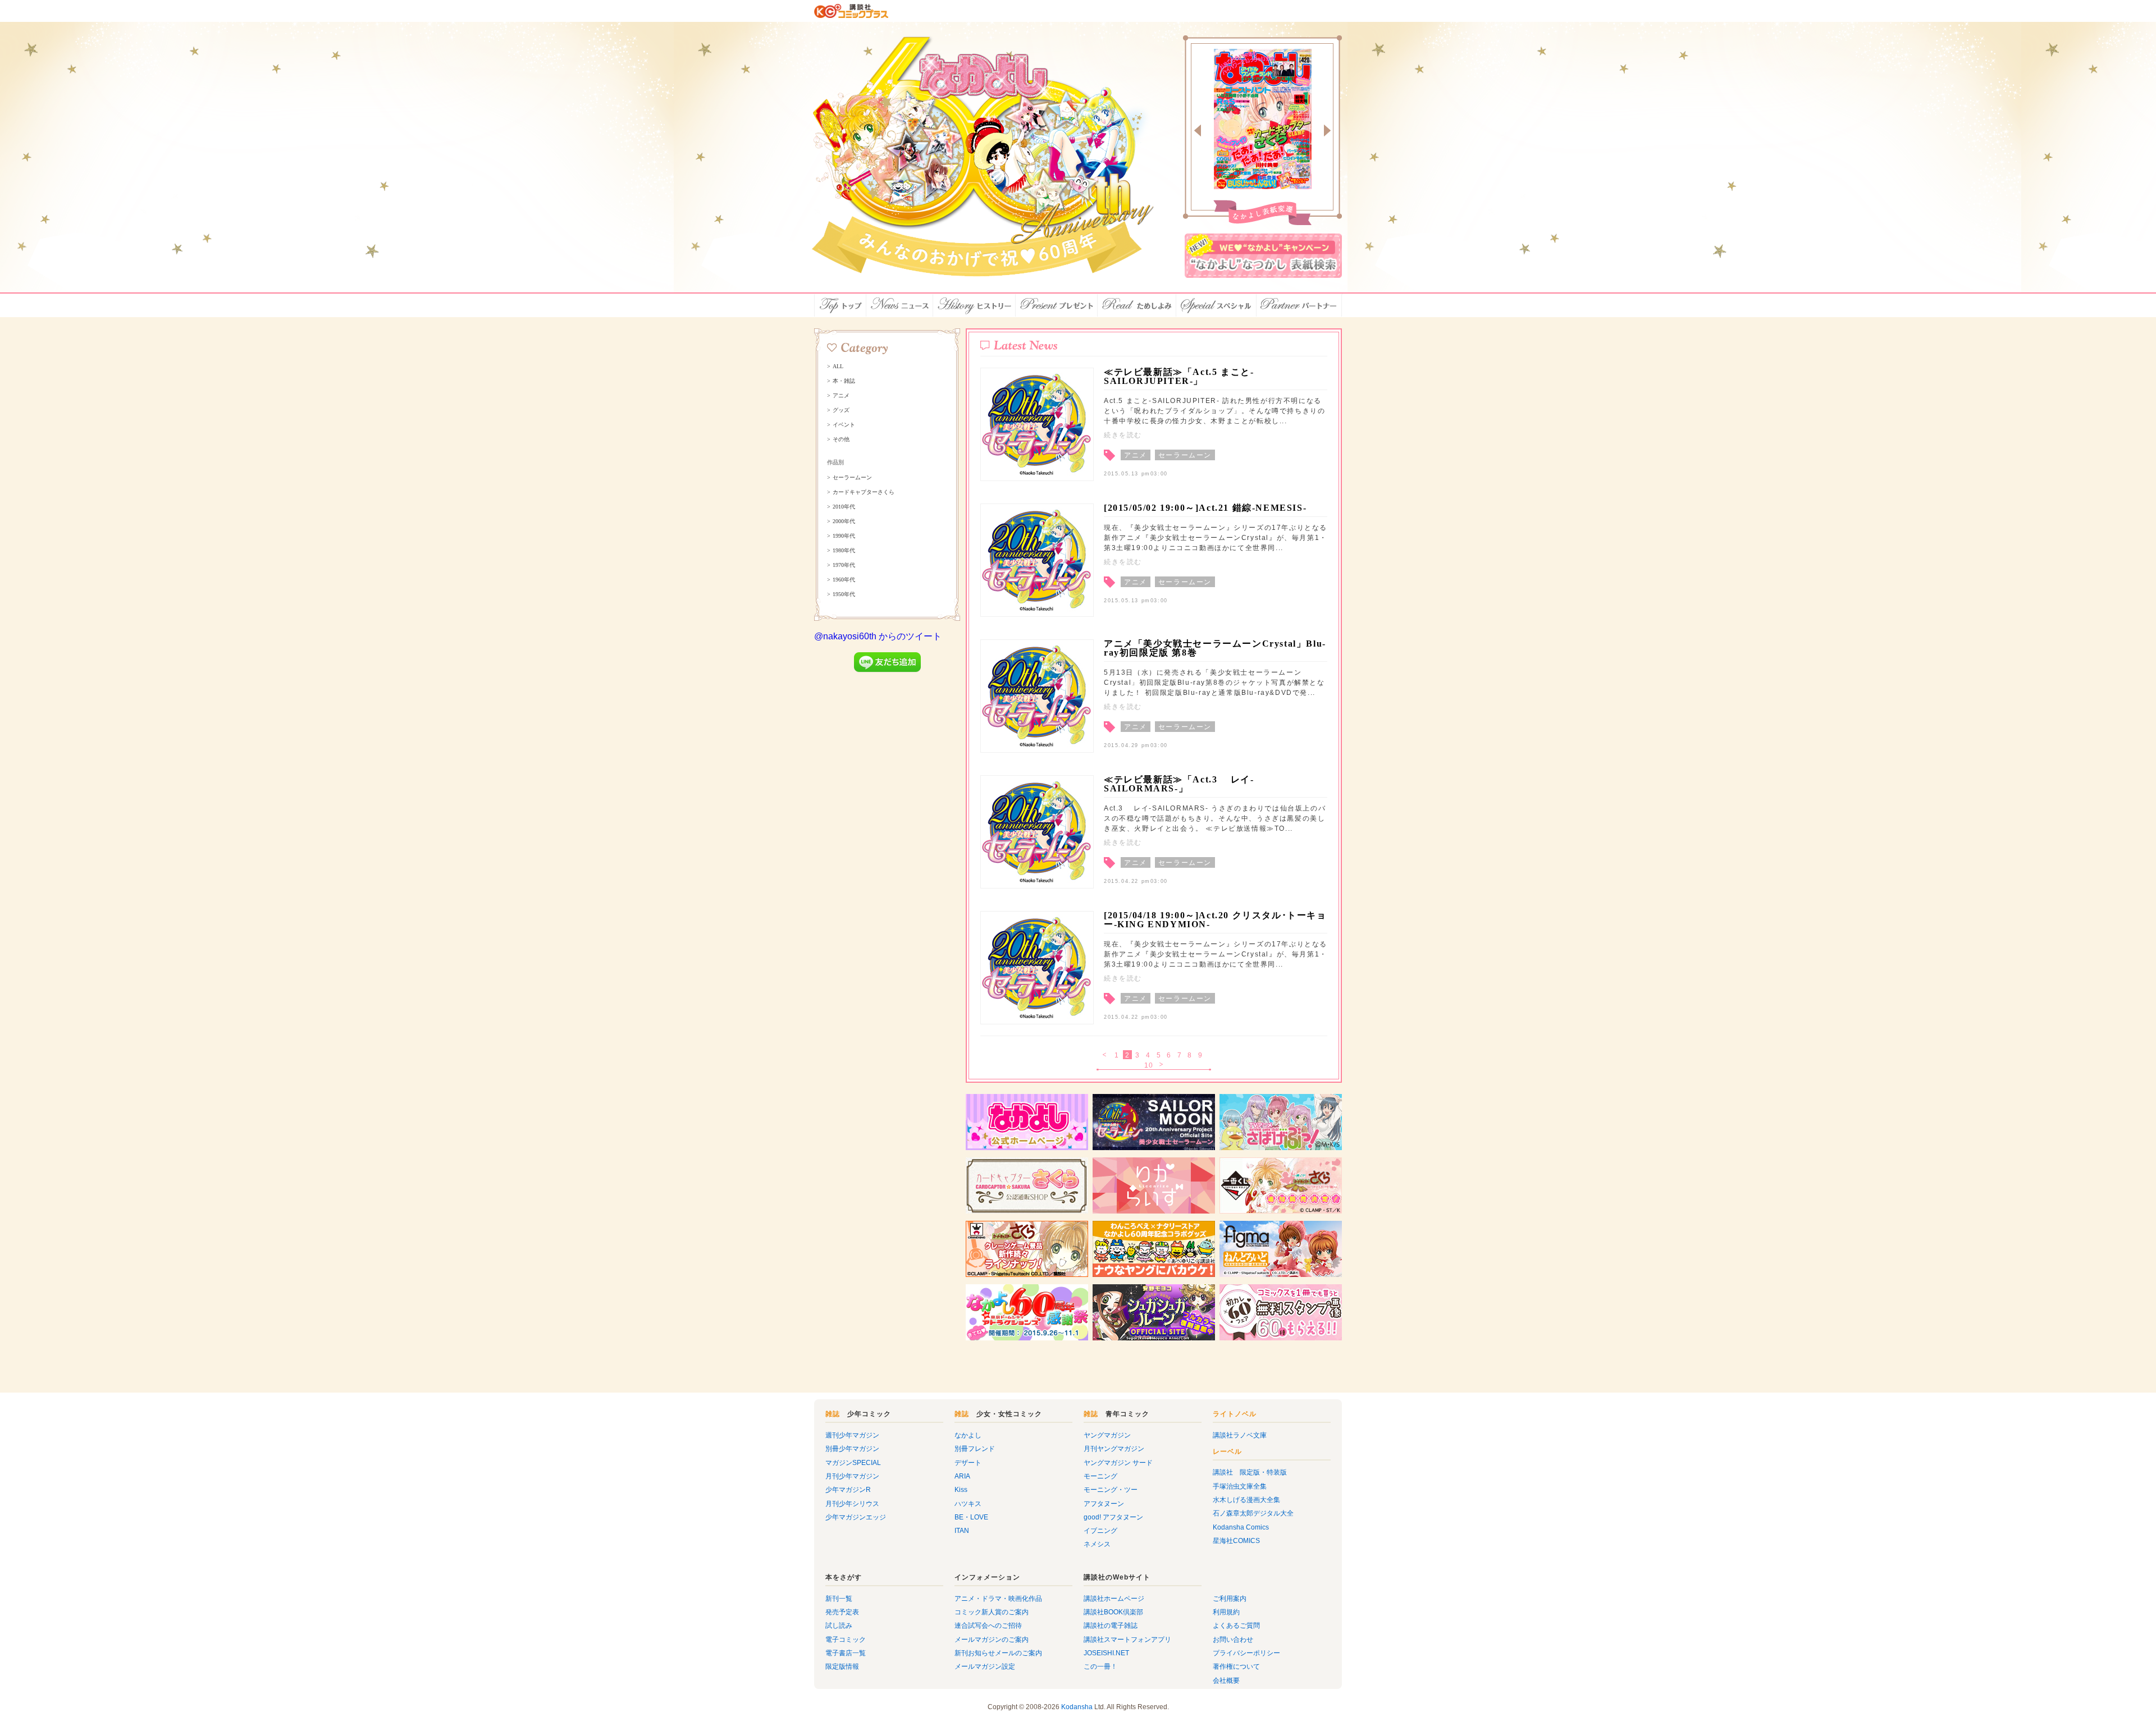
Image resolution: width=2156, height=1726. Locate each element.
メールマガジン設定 (985, 1667)
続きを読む (1123, 435)
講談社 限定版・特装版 (1250, 1472)
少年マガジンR (848, 1490)
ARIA (962, 1476)
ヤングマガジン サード (1118, 1463)
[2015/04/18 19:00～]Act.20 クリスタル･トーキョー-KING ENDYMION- (1215, 920)
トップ (840, 305)
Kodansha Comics (1241, 1527)
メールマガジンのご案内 (992, 1640)
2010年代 (844, 507)
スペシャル (1216, 305)
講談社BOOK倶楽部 (1113, 1612)
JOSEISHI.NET (1106, 1653)
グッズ (841, 410)
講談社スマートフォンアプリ (1127, 1640)
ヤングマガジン (1107, 1435)
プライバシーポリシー (1246, 1653)
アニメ (841, 396)
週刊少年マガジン (852, 1435)
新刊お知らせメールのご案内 (998, 1653)
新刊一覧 (839, 1599)
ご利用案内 (1230, 1599)
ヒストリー (974, 305)
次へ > (1162, 1065)
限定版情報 (842, 1667)
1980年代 (844, 551)
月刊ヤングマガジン (1114, 1449)
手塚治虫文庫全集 (1240, 1486)
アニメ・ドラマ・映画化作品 (998, 1599)
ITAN (962, 1531)
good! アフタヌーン (1113, 1517)
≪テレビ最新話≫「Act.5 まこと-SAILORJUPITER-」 (1179, 376)
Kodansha (1077, 1707)
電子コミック (846, 1640)
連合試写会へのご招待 (988, 1626)
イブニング (1100, 1531)
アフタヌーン (1104, 1504)
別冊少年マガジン (852, 1449)
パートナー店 (1299, 305)
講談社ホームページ (1114, 1599)
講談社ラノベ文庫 (1240, 1435)
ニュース (900, 305)
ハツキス (968, 1504)
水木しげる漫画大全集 (1246, 1500)
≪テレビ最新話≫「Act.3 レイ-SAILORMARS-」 (1179, 784)
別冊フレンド (975, 1449)
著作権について (1236, 1667)
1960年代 (844, 580)
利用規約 (1226, 1612)
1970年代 (844, 565)
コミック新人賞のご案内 (992, 1612)
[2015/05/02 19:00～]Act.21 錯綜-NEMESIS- (1205, 508)
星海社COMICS (1236, 1541)
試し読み (839, 1626)
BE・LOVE (971, 1517)
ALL (838, 367)
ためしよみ (1137, 305)
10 (1149, 1065)
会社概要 (1226, 1681)
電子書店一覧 (846, 1653)
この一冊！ (1100, 1667)
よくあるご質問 (1236, 1626)
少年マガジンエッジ (856, 1517)
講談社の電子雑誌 (1111, 1626)
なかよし (968, 1435)
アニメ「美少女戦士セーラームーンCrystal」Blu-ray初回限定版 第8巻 (1215, 648)
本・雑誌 (844, 381)
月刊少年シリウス (852, 1504)
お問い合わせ (1233, 1640)
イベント (844, 425)
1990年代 (844, 536)
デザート (968, 1463)
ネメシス (1097, 1544)
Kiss (961, 1490)
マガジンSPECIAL (853, 1463)
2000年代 (844, 521)
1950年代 (844, 594)
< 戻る (1105, 1055)
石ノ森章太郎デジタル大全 (1253, 1513)
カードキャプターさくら (864, 492)
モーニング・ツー (1111, 1490)
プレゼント (1057, 305)
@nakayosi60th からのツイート (878, 636)
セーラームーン (852, 478)
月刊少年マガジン (852, 1476)
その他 (841, 439)
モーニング (1100, 1476)
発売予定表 (842, 1612)
